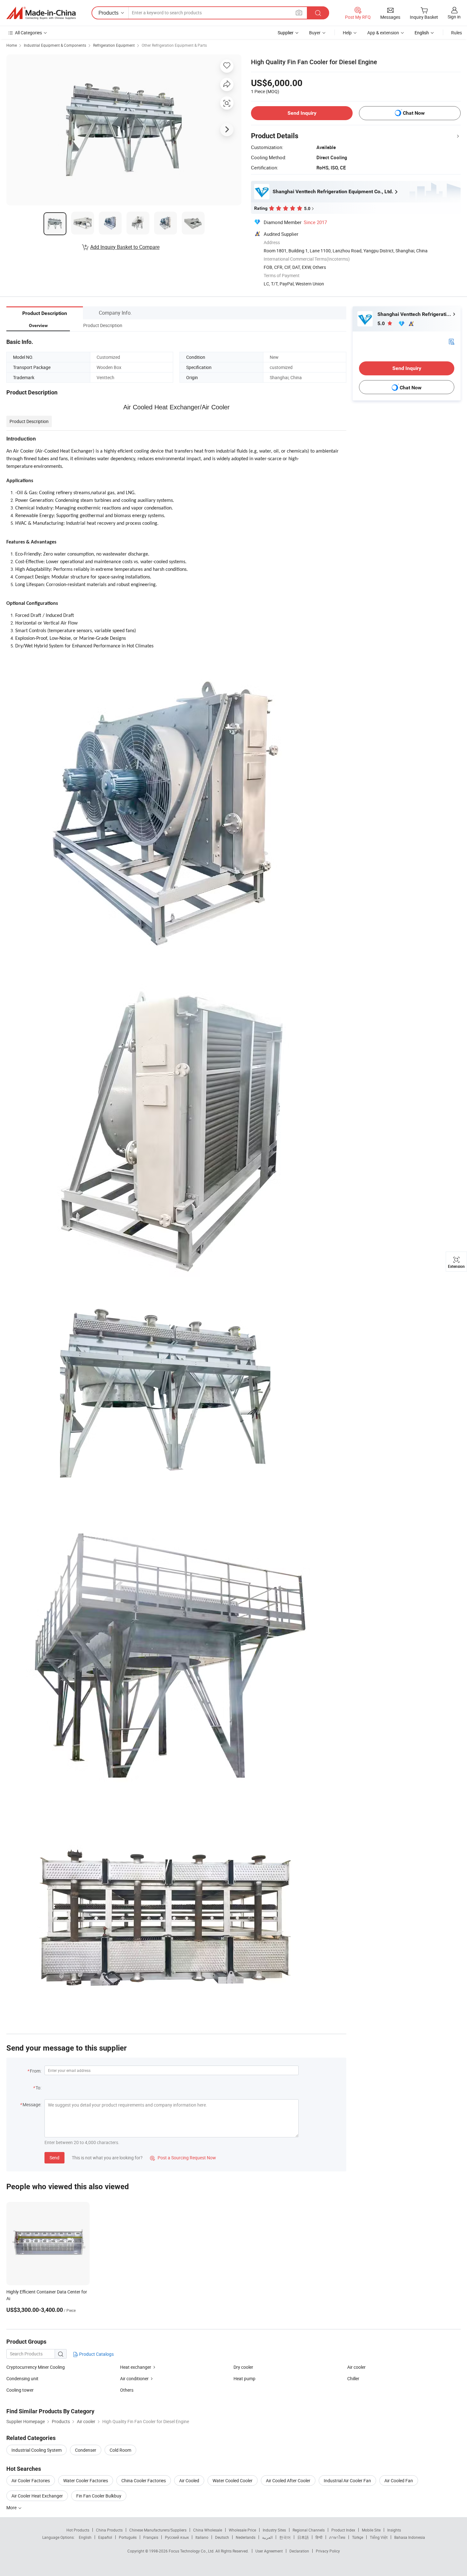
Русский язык (177, 2537)
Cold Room (120, 2450)
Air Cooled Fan (399, 2480)
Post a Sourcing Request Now (183, 2158)
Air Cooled (189, 2480)
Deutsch (222, 2537)
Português (128, 2537)
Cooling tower (20, 2390)
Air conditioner (134, 2378)
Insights (394, 2530)
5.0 (382, 323)
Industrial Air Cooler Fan (347, 2480)
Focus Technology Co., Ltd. (192, 2551)
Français (151, 2537)
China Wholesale (208, 2530)
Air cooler (356, 2367)
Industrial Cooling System (37, 2450)
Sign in (454, 17)
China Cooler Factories (144, 2480)
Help (347, 33)
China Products (109, 2530)
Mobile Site (371, 2530)
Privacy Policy (328, 2551)
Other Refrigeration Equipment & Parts (174, 45)
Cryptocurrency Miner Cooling (36, 2367)
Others (127, 2390)
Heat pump (244, 2378)
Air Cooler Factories (31, 2480)
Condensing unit (22, 2378)
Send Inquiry (302, 113)
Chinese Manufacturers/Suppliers (158, 2530)
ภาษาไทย (337, 2537)
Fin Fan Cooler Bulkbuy (99, 2496)
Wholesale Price (242, 2530)
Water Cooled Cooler (233, 2480)
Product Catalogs (96, 2354)
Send (54, 2158)
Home (12, 45)
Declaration (299, 2551)
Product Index (343, 2530)
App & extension (383, 33)
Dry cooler (243, 2367)
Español (105, 2537)
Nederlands (246, 2537)
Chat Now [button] (414, 113)
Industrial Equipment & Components (55, 45)
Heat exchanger (136, 2367)
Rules (457, 33)
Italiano (202, 2537)
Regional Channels (309, 2530)
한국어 (285, 2537)
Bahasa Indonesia (410, 2537)
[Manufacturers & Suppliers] (41, 13)
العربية (267, 2537)
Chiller (353, 2378)
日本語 (303, 2537)
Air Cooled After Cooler (288, 2480)
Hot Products (78, 2530)
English (85, 2537)
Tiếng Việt (379, 2537)
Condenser (86, 2450)
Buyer (315, 33)
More (12, 2508)
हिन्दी (319, 2537)
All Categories (28, 33)
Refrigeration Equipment (114, 45)
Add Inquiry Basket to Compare (125, 247)
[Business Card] (451, 341)
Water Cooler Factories (86, 2480)
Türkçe (358, 2537)
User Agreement (269, 2551)
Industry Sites (274, 2530)
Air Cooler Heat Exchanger (37, 2496)
